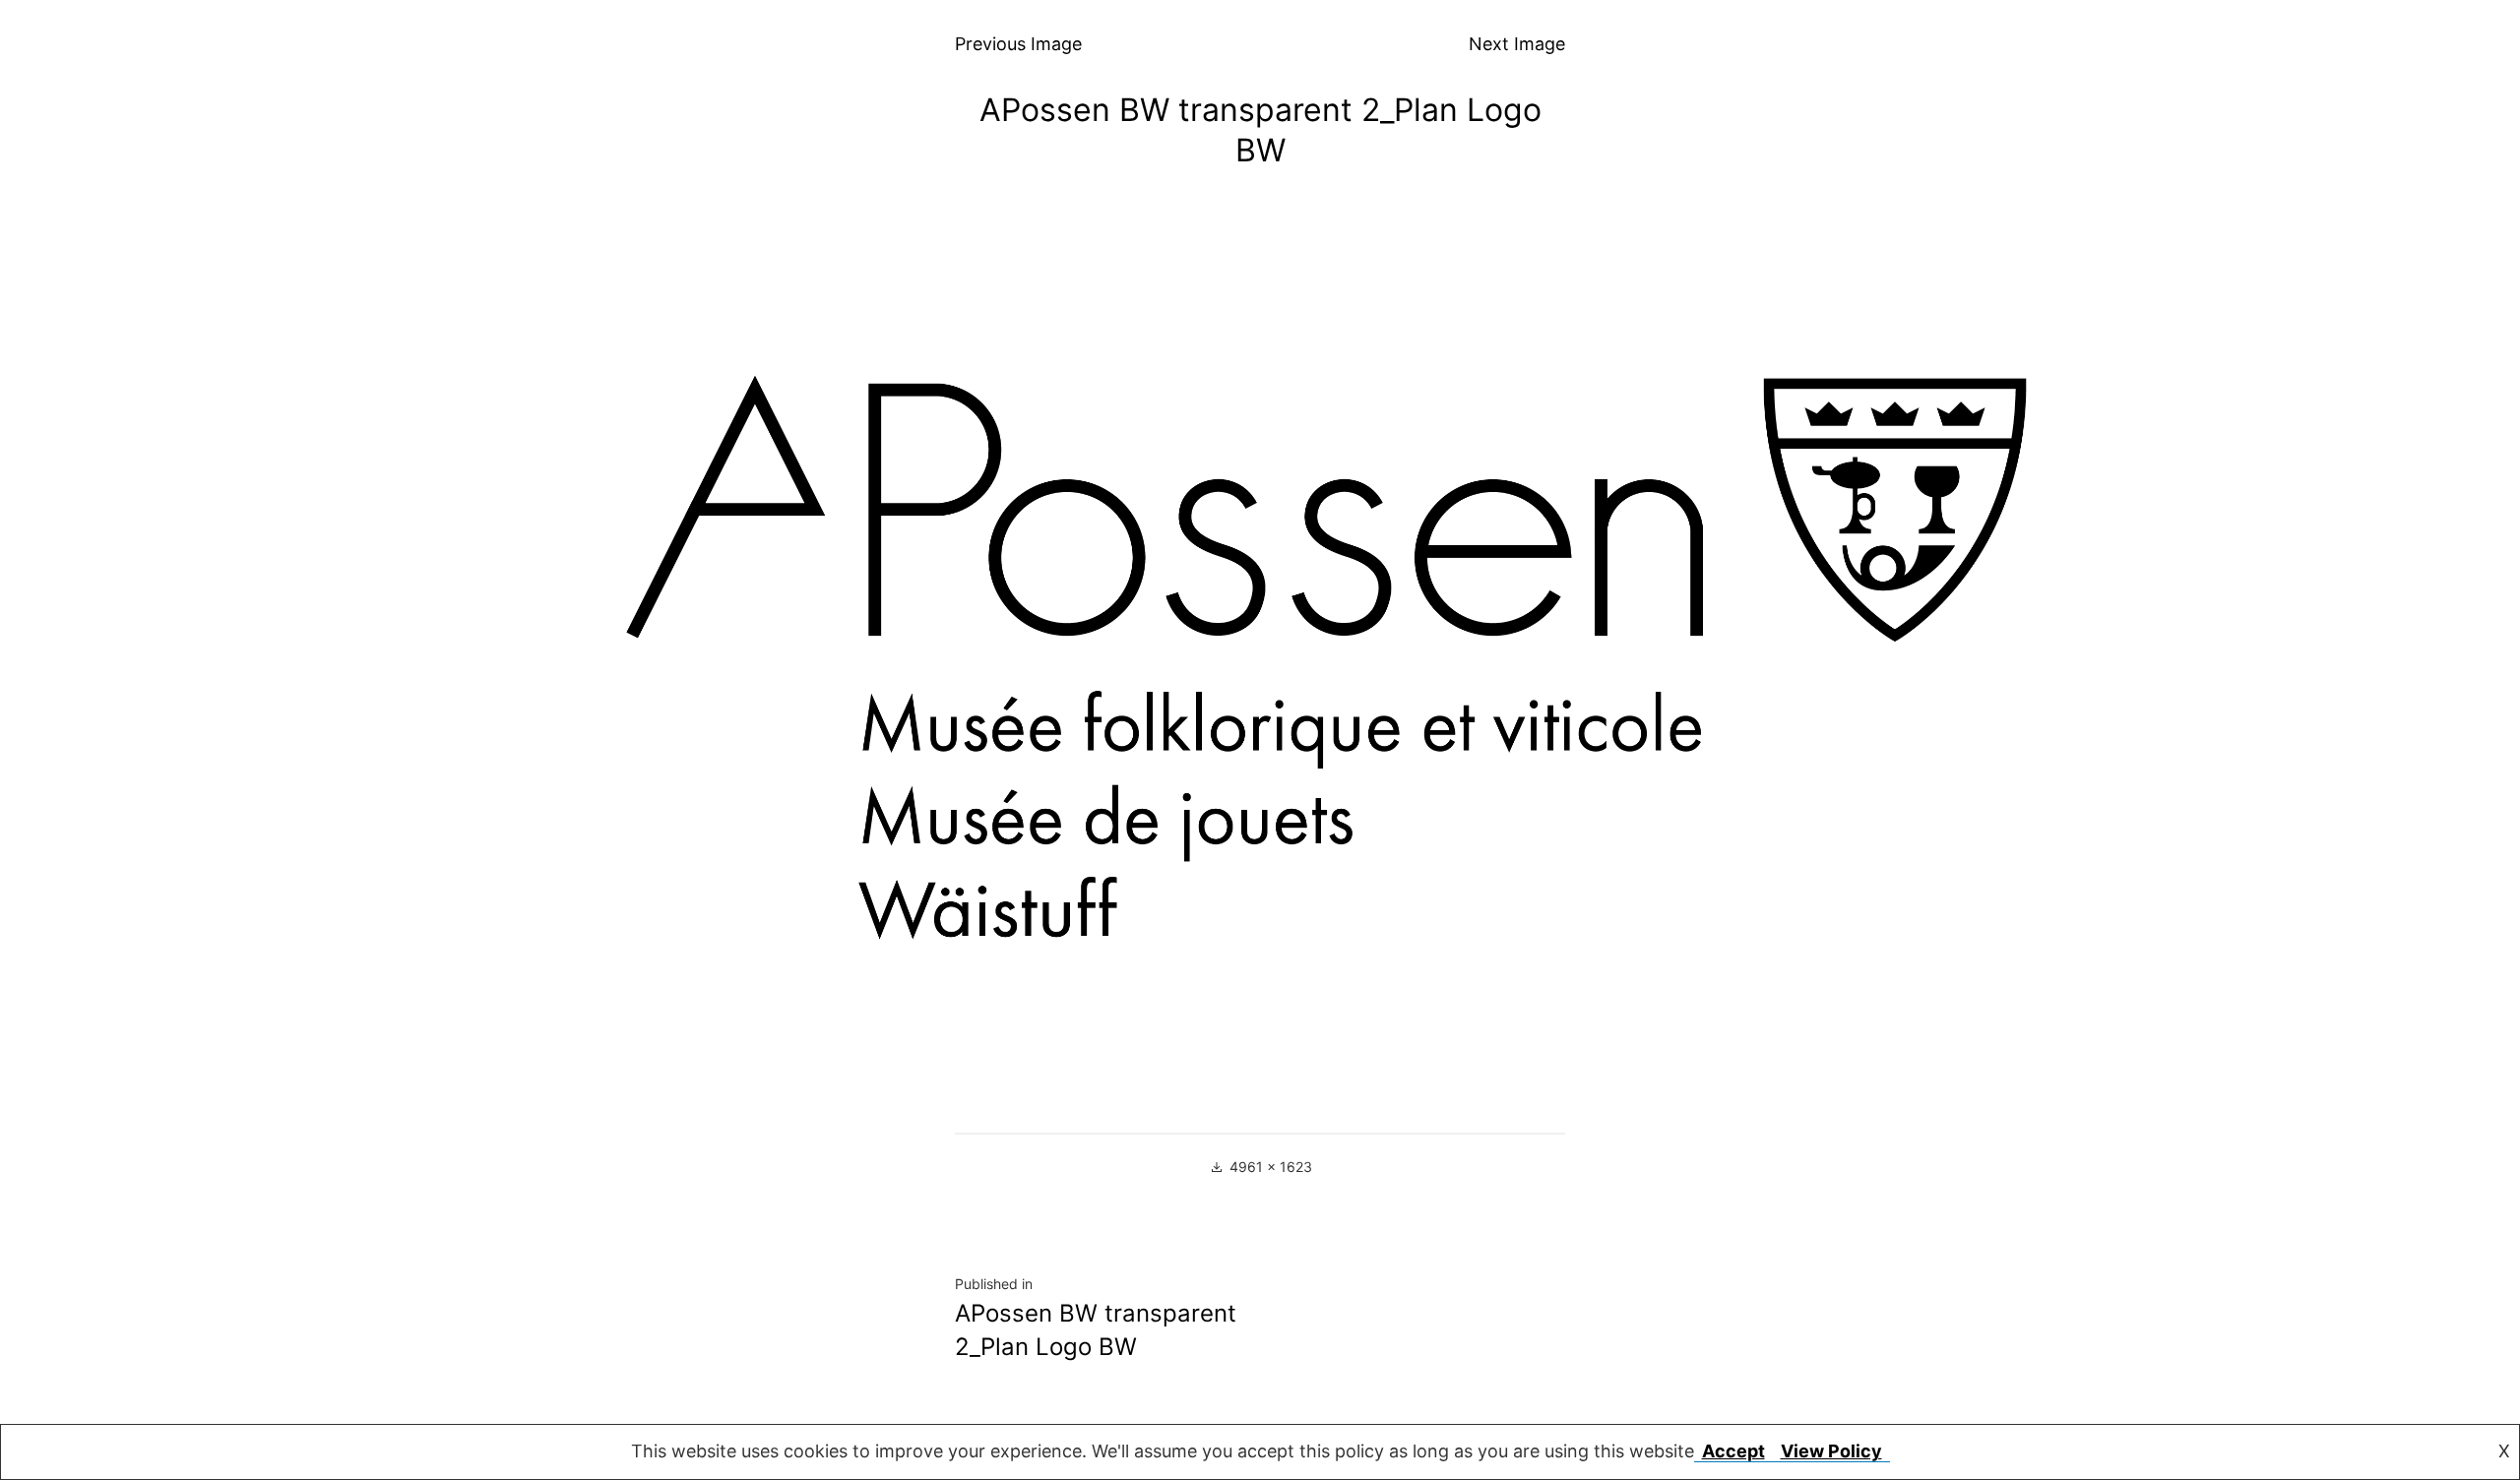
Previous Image (1018, 44)
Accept (1733, 1451)
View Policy (1831, 1451)
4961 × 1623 (1271, 1167)
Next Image (1517, 44)
